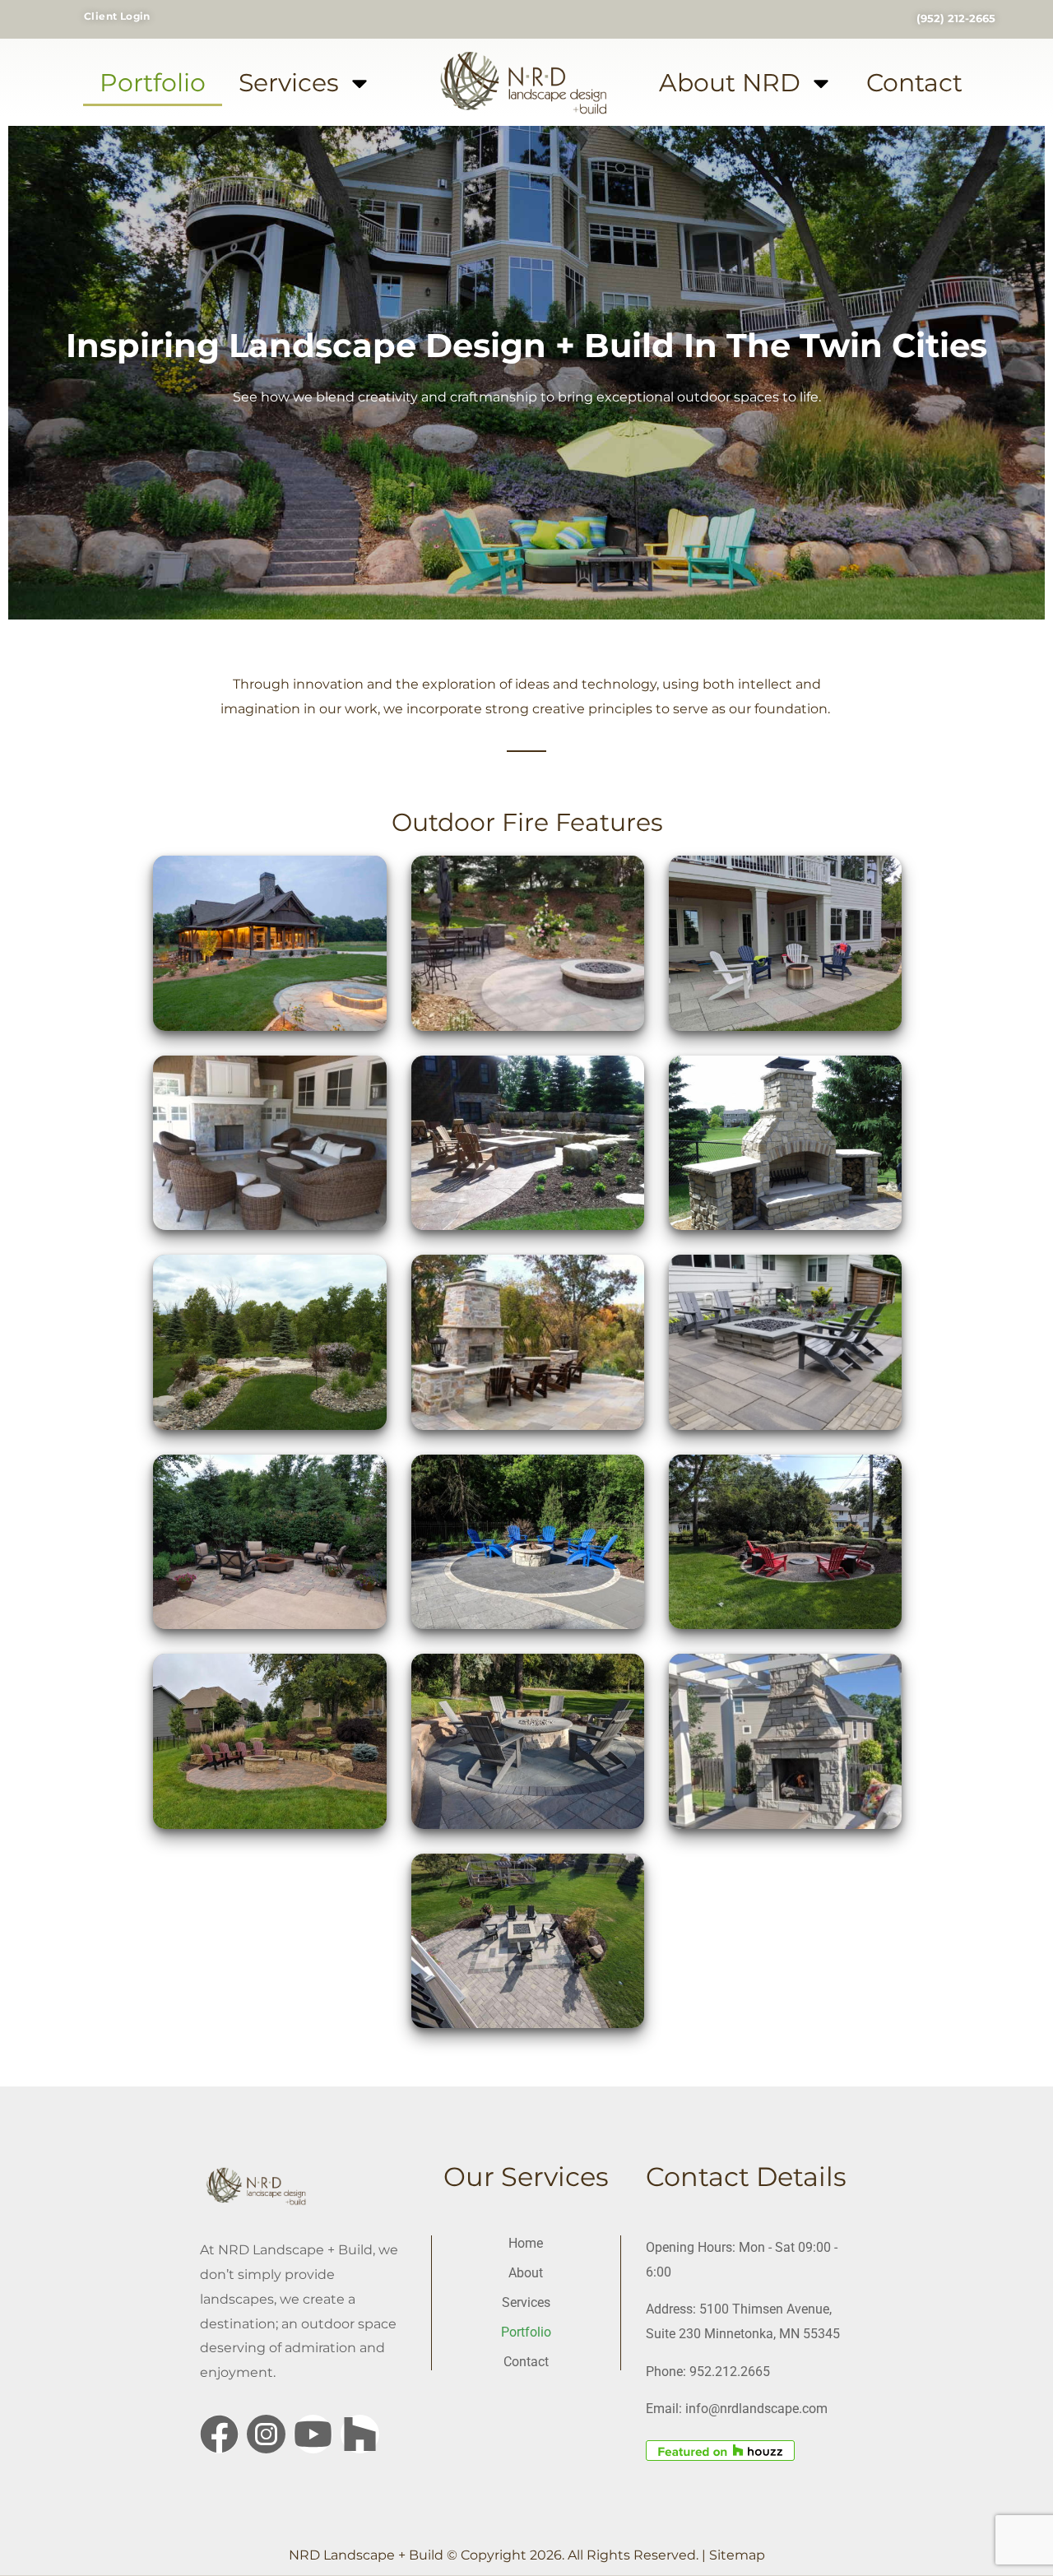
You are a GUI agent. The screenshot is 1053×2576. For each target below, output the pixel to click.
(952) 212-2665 (956, 18)
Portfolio (153, 83)
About (526, 2273)
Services (289, 83)
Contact (914, 83)
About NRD (730, 83)
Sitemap (737, 2555)
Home (526, 2243)
